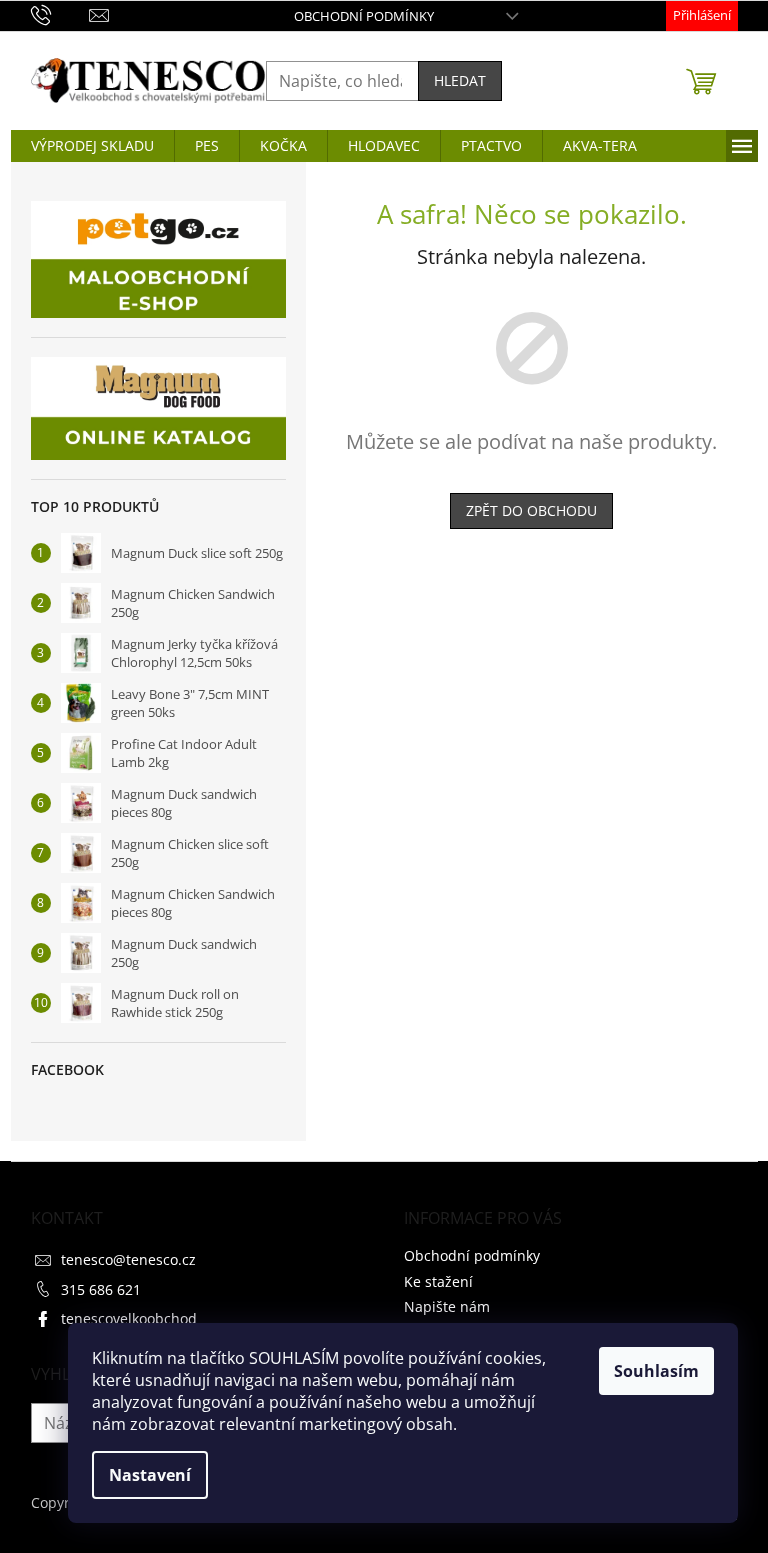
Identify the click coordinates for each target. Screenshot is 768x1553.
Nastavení (150, 1475)
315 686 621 (101, 1289)
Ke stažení (438, 1281)
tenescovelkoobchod (129, 1318)
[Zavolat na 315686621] (60, 14)
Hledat (460, 80)
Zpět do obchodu (531, 510)
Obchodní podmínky (364, 16)
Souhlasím (656, 1371)
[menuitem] (92, 146)
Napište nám (447, 1306)
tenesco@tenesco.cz (128, 1259)
